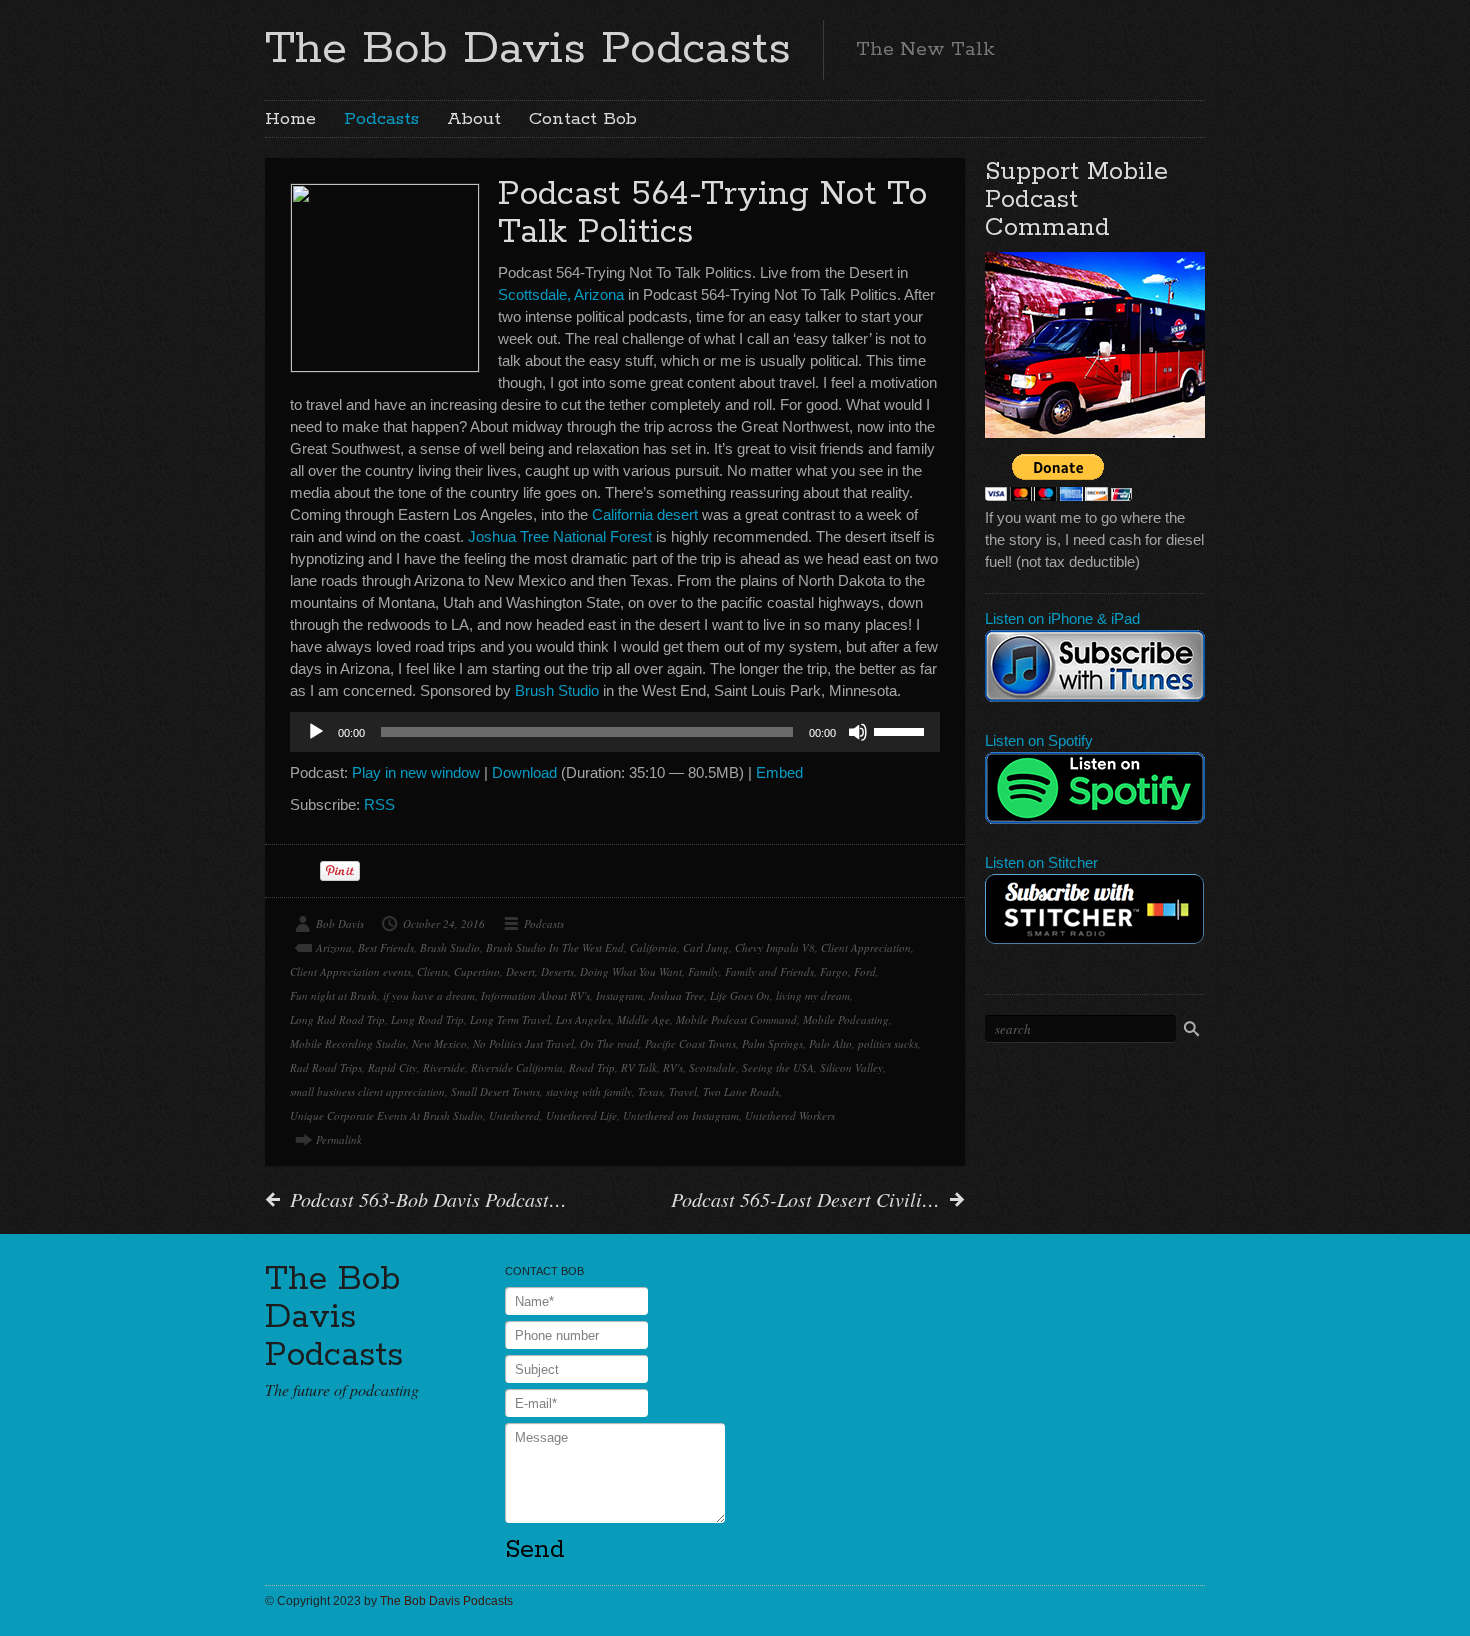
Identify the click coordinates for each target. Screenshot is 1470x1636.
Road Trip (592, 1067)
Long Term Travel (510, 1019)
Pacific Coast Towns (690, 1043)
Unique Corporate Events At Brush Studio (386, 1115)
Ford (865, 971)
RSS (379, 804)
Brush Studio (557, 690)
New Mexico (439, 1043)
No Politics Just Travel (523, 1043)
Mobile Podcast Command (736, 1019)
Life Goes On (740, 995)
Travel (683, 1091)
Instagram (619, 995)
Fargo (834, 971)
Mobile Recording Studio (348, 1043)
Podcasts (381, 119)
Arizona (334, 947)
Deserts (557, 971)
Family (703, 971)
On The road (609, 1043)
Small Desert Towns (495, 1091)
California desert (645, 514)
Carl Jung (706, 947)
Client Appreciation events (350, 971)
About (474, 119)
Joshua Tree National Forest (560, 536)
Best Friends (386, 947)
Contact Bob (583, 119)
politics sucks (888, 1043)
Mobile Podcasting (846, 1019)
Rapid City (392, 1067)
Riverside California (517, 1067)
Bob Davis (340, 923)
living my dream (813, 995)
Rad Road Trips (326, 1067)
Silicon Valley (851, 1067)
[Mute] (858, 732)
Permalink (339, 1139)
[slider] (902, 730)
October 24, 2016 (444, 923)
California (653, 947)
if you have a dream (429, 995)
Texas (650, 1091)
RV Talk (639, 1067)
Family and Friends (769, 971)
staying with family (589, 1091)
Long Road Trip (427, 1019)
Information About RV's (535, 995)
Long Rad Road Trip (337, 1019)
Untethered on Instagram (681, 1115)
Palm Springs (772, 1043)
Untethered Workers (790, 1115)
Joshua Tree (676, 995)
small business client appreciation (367, 1091)
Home (290, 119)
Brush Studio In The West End (555, 947)
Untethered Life (581, 1115)
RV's (673, 1067)
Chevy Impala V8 (775, 947)
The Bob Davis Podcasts (528, 49)
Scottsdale (712, 1067)
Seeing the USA (778, 1067)
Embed (779, 772)
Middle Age (643, 1019)
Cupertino (477, 971)
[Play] (316, 732)
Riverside (444, 1067)
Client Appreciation (866, 947)
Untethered (514, 1115)
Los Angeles (583, 1019)
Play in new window (416, 772)
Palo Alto (830, 1043)
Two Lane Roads (741, 1091)
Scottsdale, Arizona (561, 294)
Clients (432, 971)
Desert (520, 971)
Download (524, 772)
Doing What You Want (631, 971)
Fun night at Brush (333, 995)
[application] (615, 732)
